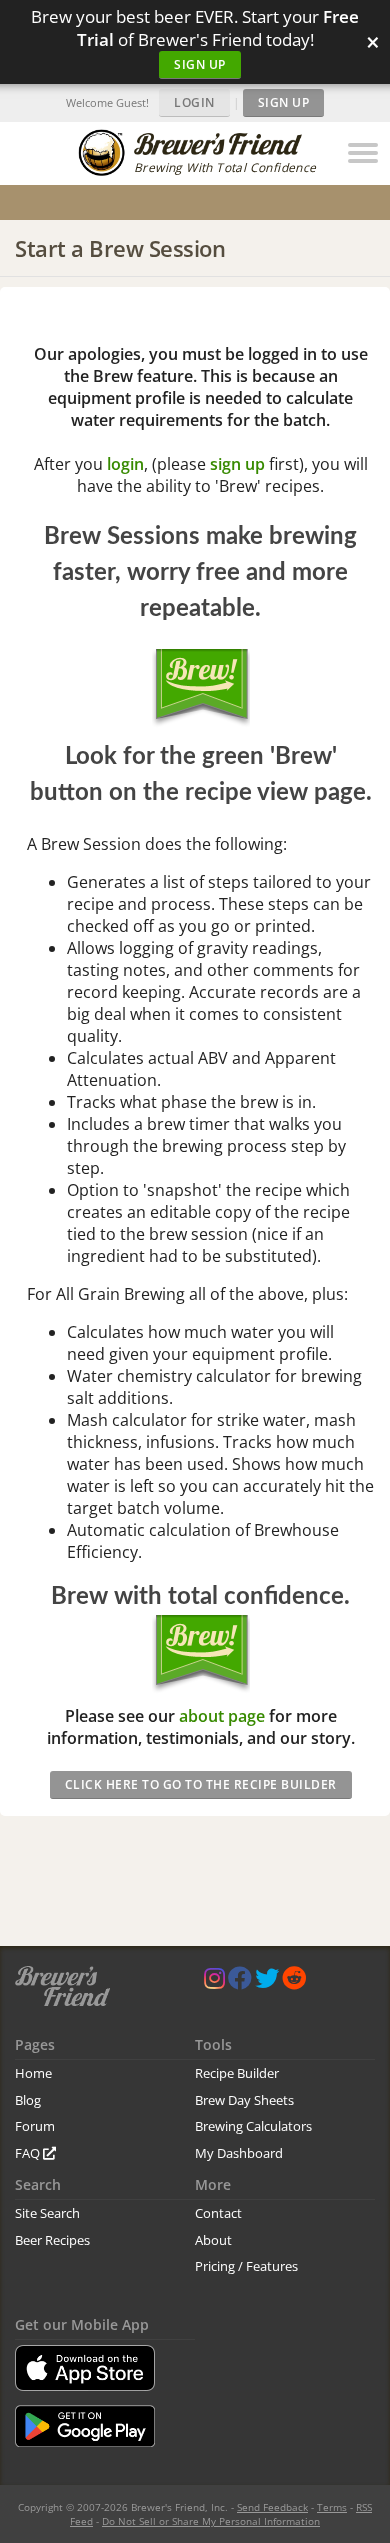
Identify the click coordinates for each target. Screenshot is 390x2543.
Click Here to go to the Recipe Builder (201, 1784)
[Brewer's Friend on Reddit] (294, 1982)
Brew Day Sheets (244, 2100)
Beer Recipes (52, 2240)
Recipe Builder (237, 2073)
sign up (237, 464)
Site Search (47, 2213)
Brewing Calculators (253, 2126)
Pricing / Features (246, 2266)
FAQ (29, 2153)
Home (33, 2073)
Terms (332, 2507)
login (125, 464)
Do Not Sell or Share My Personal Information (211, 2521)
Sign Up (200, 64)
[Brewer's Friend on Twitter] (267, 1982)
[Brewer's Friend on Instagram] (214, 1982)
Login (194, 102)
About (213, 2240)
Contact (218, 2213)
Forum (35, 2126)
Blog (28, 2100)
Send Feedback (272, 2507)
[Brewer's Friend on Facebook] (240, 1982)
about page (222, 1716)
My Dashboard (239, 2153)
